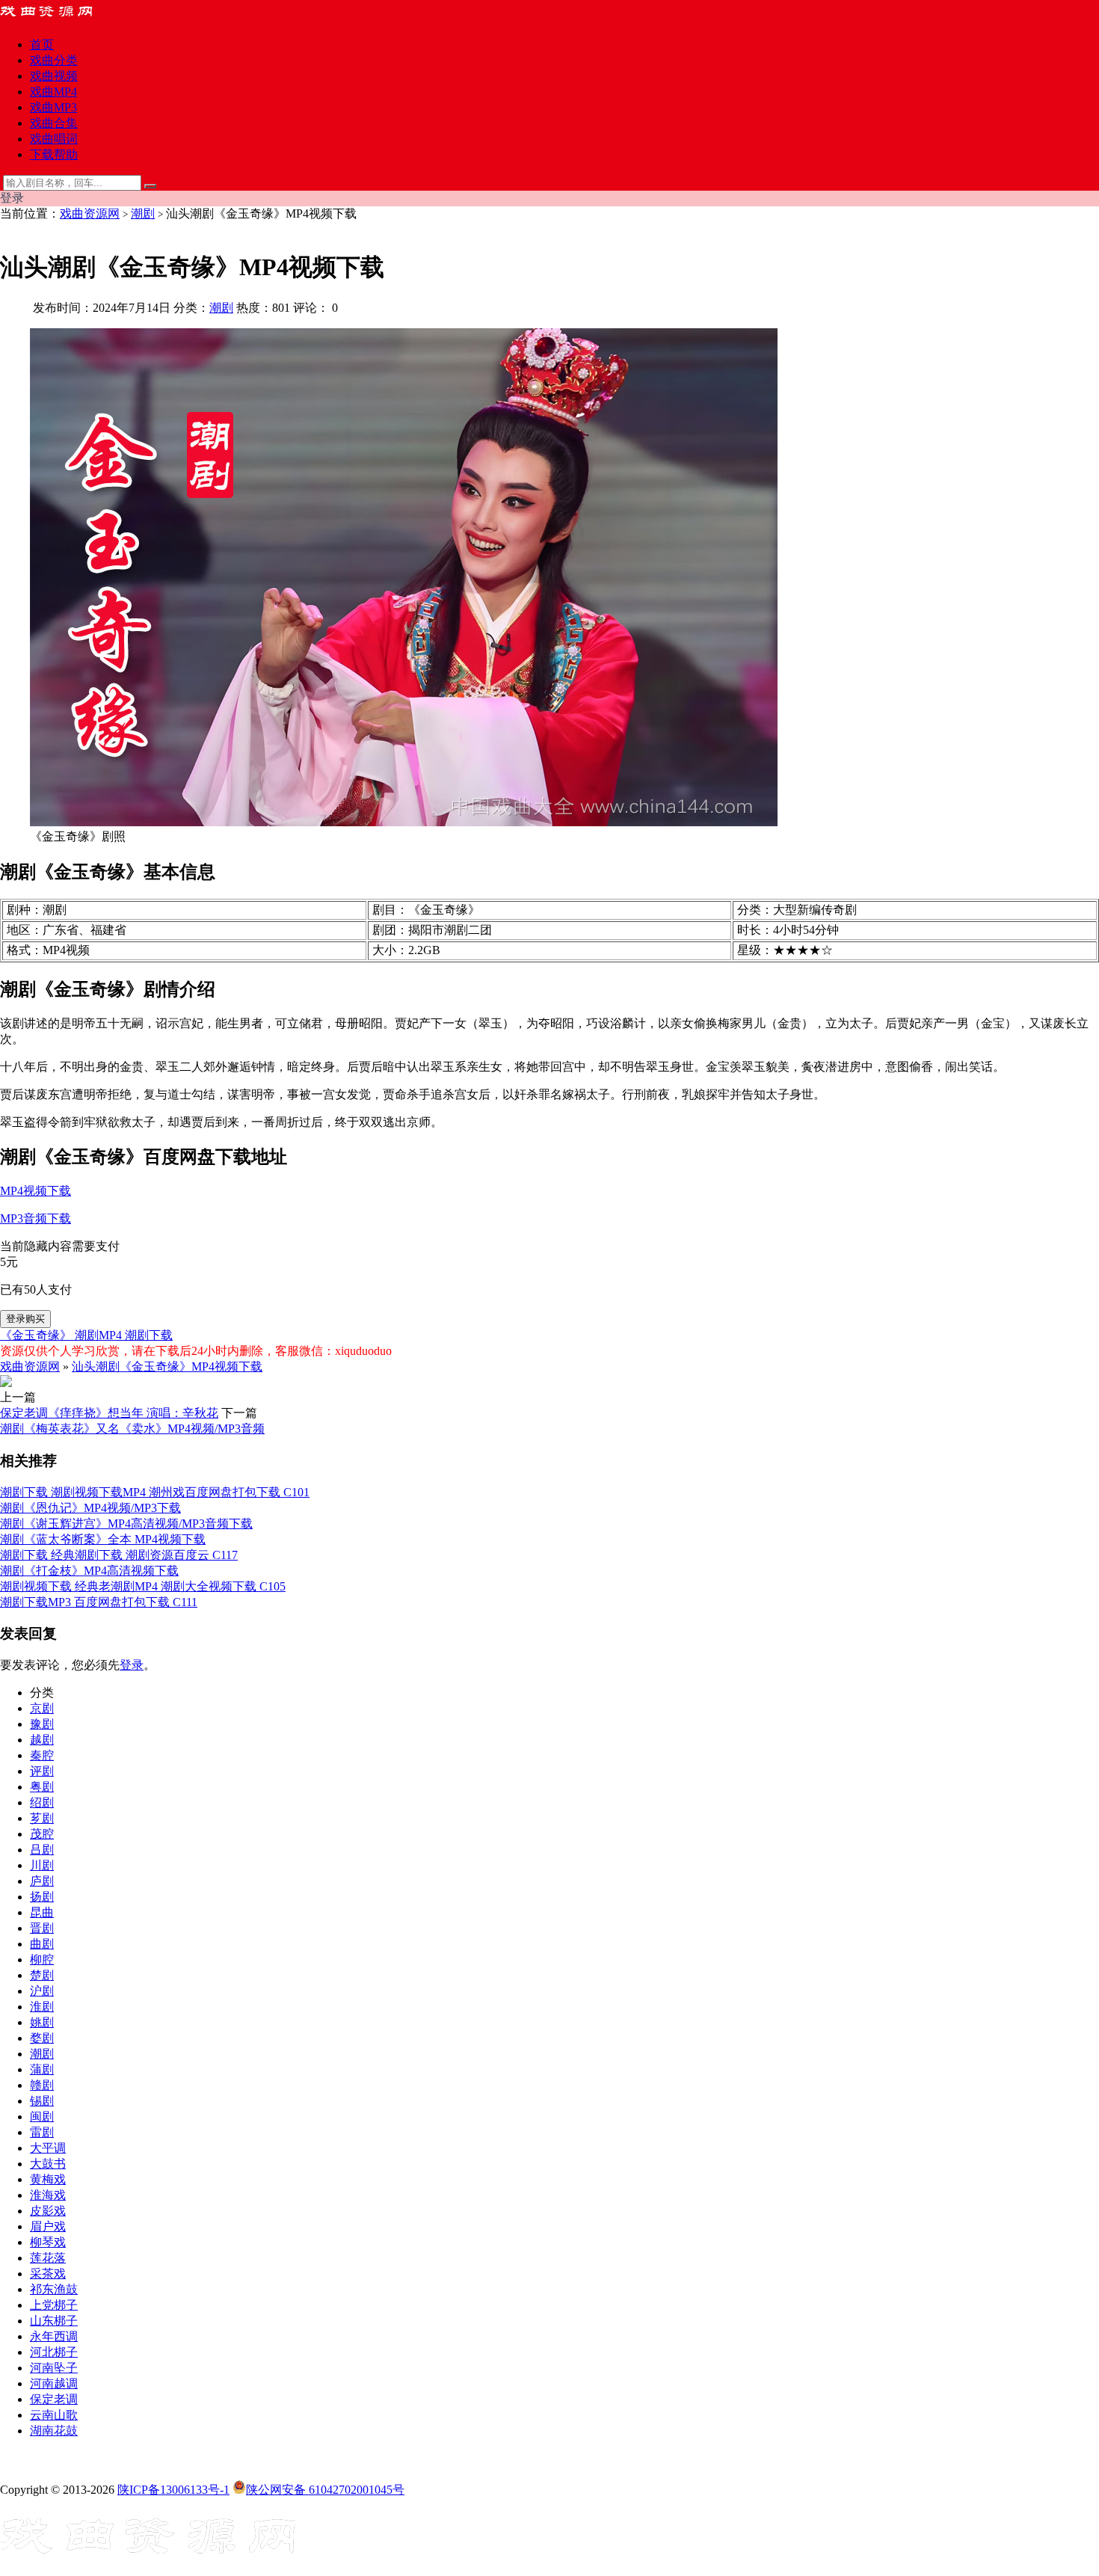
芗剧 (42, 1818)
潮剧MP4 (100, 1335)
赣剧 (42, 2085)
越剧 (42, 1740)
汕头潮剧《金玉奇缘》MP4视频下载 (167, 1367)
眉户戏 (48, 2226)
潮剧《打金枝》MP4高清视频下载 (89, 1571)
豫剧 (42, 1724)
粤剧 (42, 1787)
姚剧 (42, 2022)
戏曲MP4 (53, 92)
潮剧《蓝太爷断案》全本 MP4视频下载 (103, 1539)
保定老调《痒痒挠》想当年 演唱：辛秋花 (109, 1413)
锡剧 (42, 2101)
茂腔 (42, 1834)
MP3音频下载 (36, 1218)
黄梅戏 (48, 2179)
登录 (132, 1665)
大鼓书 (48, 2164)
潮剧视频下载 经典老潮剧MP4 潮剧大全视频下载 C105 (143, 1586)
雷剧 (42, 2132)
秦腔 (42, 1755)
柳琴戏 (48, 2242)
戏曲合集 (54, 123)
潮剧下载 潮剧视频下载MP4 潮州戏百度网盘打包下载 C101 (155, 1492)
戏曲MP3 (53, 107)
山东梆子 (54, 2321)
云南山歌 (54, 2415)
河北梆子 (54, 2352)
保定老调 (54, 2399)
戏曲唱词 (54, 139)
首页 (42, 44)
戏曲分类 (54, 60)
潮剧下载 (149, 1335)
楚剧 (42, 1975)
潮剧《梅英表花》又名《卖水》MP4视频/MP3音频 (132, 1429)
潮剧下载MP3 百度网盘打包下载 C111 (99, 1602)
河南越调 (54, 2383)
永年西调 (54, 2336)
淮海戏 (48, 2195)
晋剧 (42, 1928)
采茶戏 (48, 2274)
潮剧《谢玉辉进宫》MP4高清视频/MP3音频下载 (126, 1524)
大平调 (48, 2148)
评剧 (42, 1771)
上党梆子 (54, 2305)
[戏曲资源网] (56, 18)
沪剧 (42, 1991)
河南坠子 (54, 2368)
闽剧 (42, 2117)
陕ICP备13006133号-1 (173, 2490)
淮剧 (42, 2007)
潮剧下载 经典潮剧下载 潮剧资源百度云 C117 (119, 1555)
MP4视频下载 (36, 1191)
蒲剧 (42, 2069)
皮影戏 (48, 2211)
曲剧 (42, 1944)
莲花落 (48, 2258)
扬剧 (42, 1897)
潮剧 (143, 213)
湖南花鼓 (54, 2431)
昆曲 (42, 1912)
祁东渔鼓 (54, 2289)
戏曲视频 (54, 76)
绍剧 (42, 1802)
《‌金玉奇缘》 (37, 1335)
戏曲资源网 (90, 213)
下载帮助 (54, 154)
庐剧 (42, 1881)
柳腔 (42, 1959)
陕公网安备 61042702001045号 (325, 2490)
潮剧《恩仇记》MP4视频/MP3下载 (90, 1508)
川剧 (42, 1865)
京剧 (42, 1708)
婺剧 (42, 2038)
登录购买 (25, 1319)
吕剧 (42, 1850)
